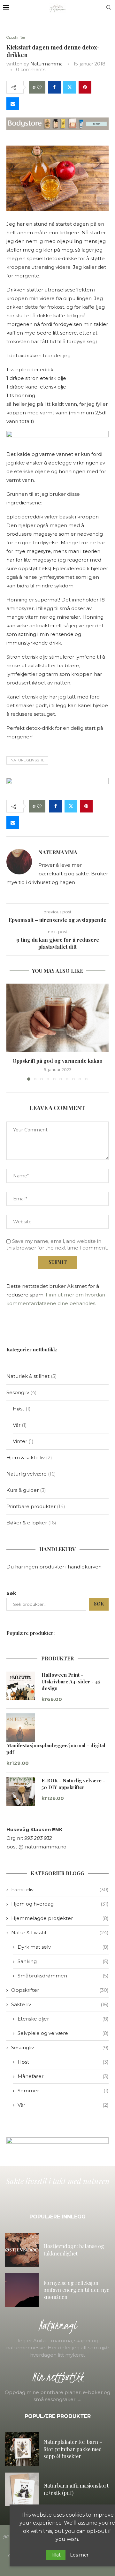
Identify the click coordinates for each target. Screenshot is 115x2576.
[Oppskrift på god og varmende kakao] (57, 1018)
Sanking (63, 1961)
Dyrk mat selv (63, 1947)
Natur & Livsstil (60, 1933)
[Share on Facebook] (54, 87)
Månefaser (63, 2076)
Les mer (79, 2555)
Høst (63, 2062)
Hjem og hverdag (60, 1904)
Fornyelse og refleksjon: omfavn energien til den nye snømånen (76, 2290)
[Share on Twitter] (70, 87)
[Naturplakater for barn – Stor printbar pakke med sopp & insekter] (22, 2449)
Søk (11, 1593)
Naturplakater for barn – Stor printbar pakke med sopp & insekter (73, 2449)
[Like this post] (39, 87)
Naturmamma (46, 64)
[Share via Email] (13, 104)
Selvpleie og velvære (63, 2033)
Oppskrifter (60, 1990)
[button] (12, 1032)
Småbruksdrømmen (63, 1976)
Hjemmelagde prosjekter (60, 1918)
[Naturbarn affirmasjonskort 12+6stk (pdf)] (22, 2489)
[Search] (109, 8)
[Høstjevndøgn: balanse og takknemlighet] (22, 2250)
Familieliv (60, 1889)
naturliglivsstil (27, 760)
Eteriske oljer (63, 2019)
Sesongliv (60, 2047)
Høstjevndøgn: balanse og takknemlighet (74, 2250)
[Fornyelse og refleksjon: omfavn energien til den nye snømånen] (22, 2290)
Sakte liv (60, 2004)
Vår (63, 2105)
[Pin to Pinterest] (85, 87)
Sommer (63, 2091)
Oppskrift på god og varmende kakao (57, 1061)
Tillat (56, 2555)
